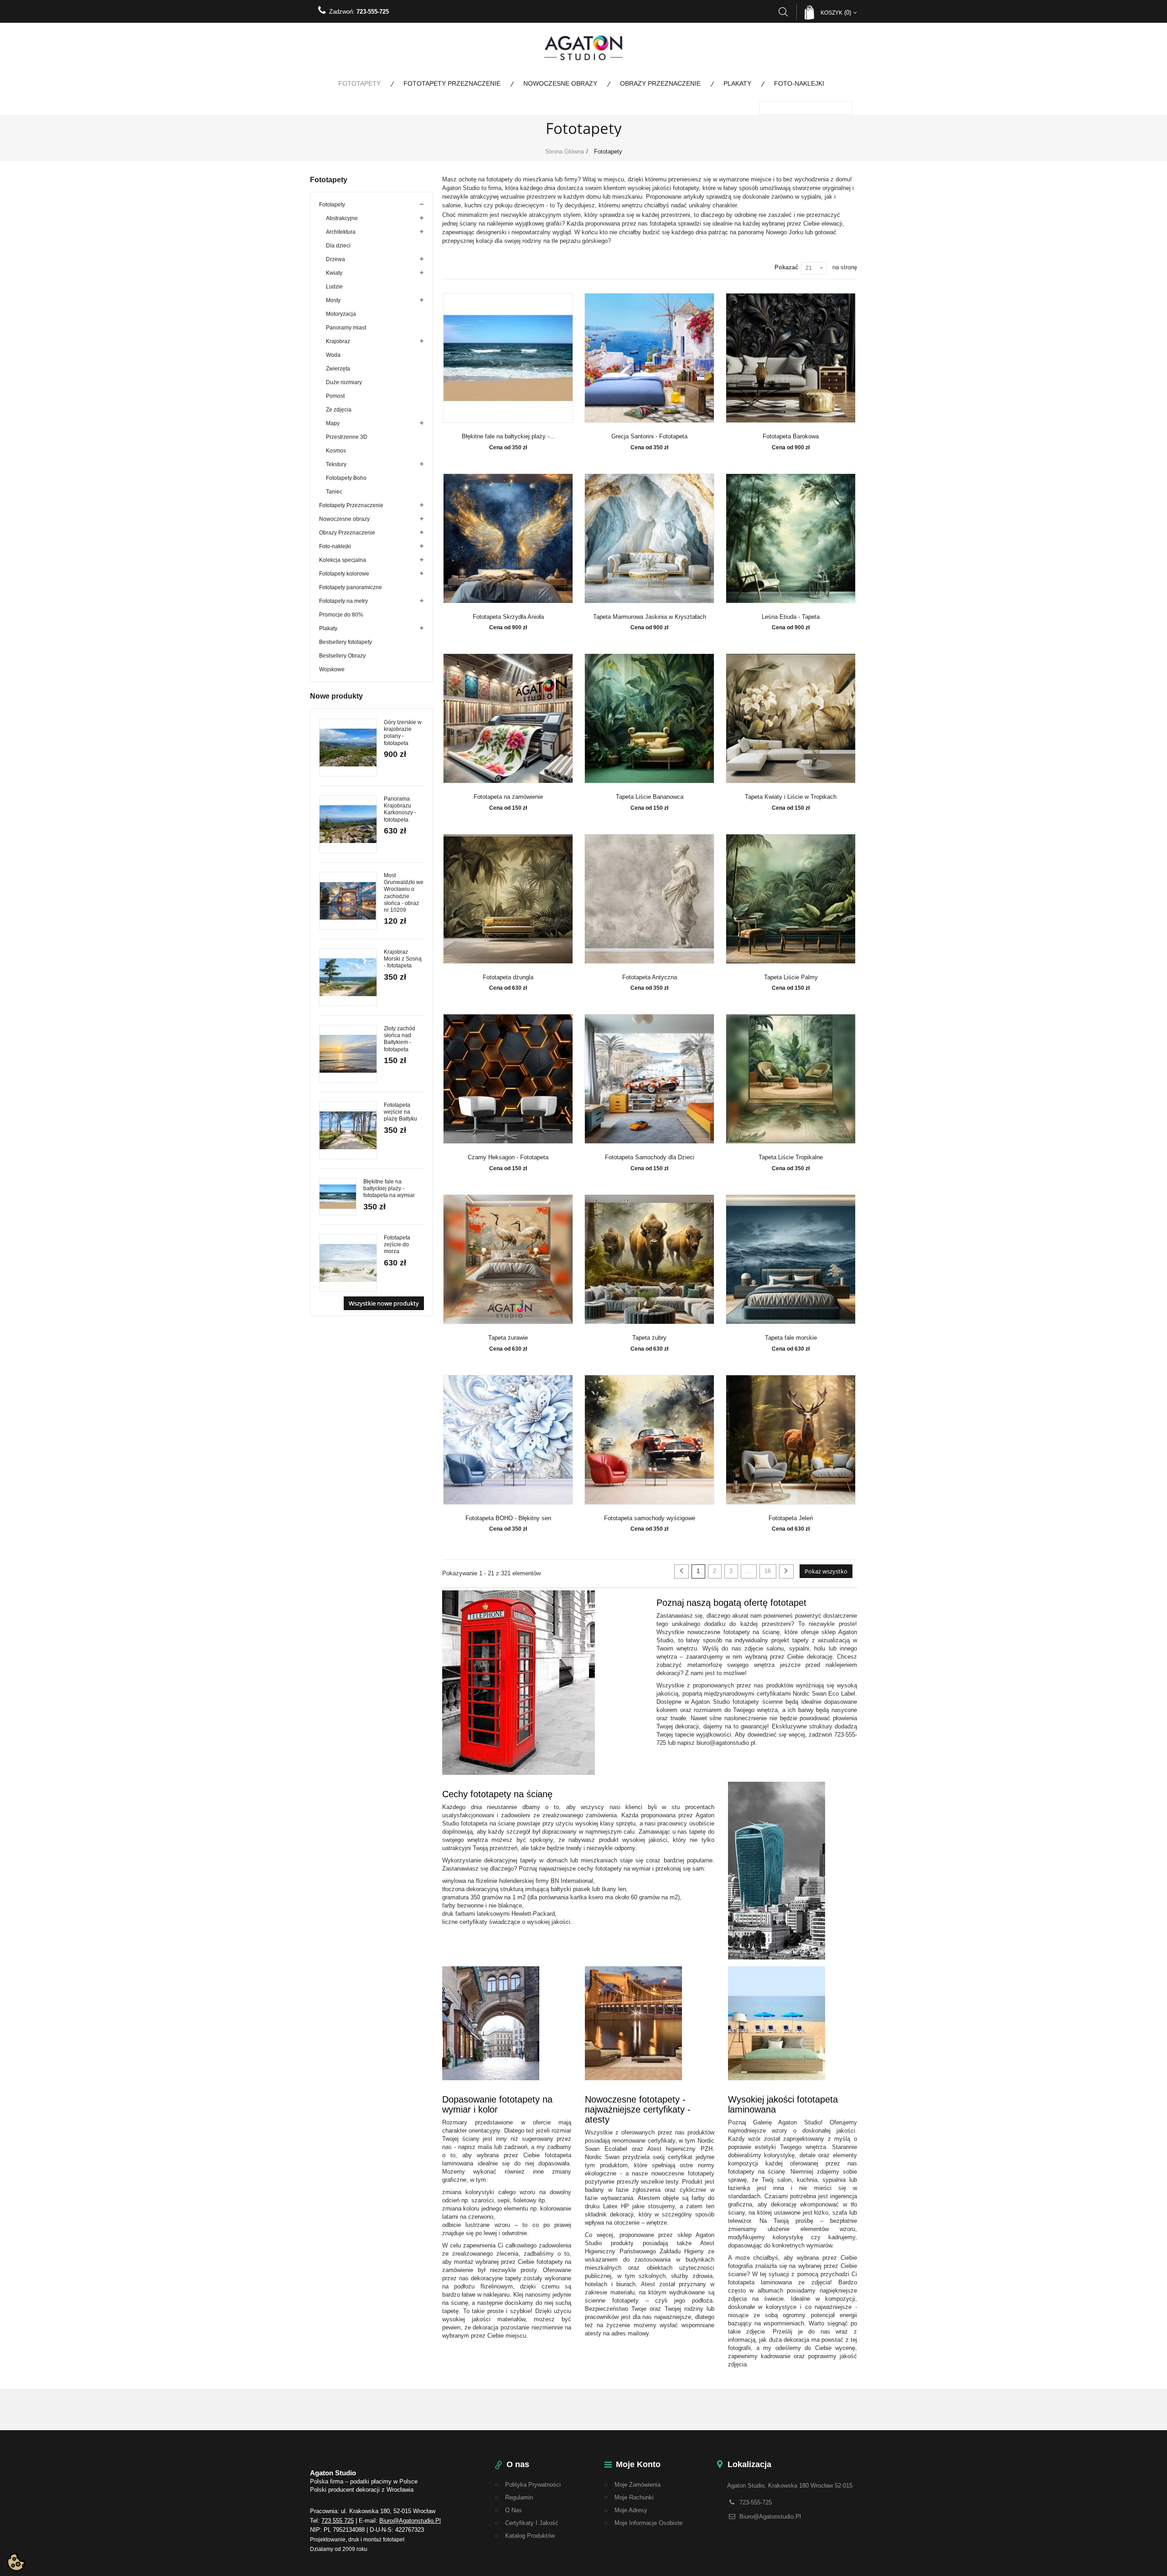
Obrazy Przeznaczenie (660, 83)
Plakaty (737, 83)
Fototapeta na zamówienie (508, 797)
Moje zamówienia (638, 2485)
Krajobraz (338, 341)
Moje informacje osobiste (648, 2523)
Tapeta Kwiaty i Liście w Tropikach (791, 797)
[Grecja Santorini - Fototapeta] (650, 358)
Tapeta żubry (649, 1338)
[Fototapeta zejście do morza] (348, 1263)
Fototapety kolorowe (344, 574)
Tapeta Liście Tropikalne (791, 1157)
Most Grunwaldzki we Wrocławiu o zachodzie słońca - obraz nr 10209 (404, 893)
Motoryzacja (341, 314)
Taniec (334, 492)
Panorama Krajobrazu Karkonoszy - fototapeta (400, 809)
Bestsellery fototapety (346, 642)
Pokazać (786, 267)
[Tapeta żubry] (650, 1259)
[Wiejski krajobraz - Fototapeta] (348, 824)
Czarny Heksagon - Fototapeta (508, 1157)
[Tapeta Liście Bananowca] (650, 718)
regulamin (519, 2497)
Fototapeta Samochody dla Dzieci (650, 1157)
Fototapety (359, 83)
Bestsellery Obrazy (342, 656)
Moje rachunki (634, 2497)
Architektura (341, 232)
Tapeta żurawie (508, 1338)
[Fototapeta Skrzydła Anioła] (508, 538)
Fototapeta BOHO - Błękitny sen (508, 1518)
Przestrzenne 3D (347, 437)
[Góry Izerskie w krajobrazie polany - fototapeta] (348, 748)
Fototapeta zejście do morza (397, 1244)
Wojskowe (332, 669)
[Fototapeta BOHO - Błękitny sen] (508, 1440)
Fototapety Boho (346, 478)
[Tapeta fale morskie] (791, 1259)
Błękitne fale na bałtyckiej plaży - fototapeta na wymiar (389, 1188)
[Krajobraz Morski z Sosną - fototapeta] (348, 977)
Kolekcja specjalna (343, 560)
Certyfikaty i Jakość (532, 2523)
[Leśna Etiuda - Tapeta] (791, 538)
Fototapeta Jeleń (791, 1518)
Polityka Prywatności (533, 2485)
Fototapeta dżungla (508, 977)
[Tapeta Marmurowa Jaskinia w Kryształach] (650, 538)
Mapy (333, 423)
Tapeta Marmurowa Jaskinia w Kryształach (650, 617)
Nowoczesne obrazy (560, 83)
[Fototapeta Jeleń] (791, 1440)
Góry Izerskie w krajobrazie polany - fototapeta (403, 733)
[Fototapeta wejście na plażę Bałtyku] (348, 1130)
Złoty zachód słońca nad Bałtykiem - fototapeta (400, 1039)
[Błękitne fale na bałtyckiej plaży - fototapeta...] (508, 358)
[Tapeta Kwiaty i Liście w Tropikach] (791, 718)
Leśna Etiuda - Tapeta (791, 617)
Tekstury (336, 464)
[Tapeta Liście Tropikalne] (791, 1079)
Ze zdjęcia (339, 410)
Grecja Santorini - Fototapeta (649, 437)
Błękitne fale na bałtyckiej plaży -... (508, 437)
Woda (333, 355)
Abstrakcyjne (342, 218)
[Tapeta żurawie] (508, 1259)
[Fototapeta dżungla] (508, 899)
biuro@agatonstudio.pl (410, 2521)
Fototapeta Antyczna (650, 977)
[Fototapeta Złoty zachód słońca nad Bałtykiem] (348, 1054)
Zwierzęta (338, 369)
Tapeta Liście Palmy (791, 977)
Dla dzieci (338, 246)
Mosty (333, 300)
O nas (514, 2510)
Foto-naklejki (799, 83)
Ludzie (334, 287)
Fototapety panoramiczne (351, 587)
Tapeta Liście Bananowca (650, 797)
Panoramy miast (346, 328)
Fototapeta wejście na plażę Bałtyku (400, 1112)
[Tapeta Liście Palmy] (791, 899)
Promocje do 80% (341, 615)
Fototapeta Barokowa (791, 437)
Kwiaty (334, 273)
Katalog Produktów (530, 2536)
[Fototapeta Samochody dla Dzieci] (650, 1079)
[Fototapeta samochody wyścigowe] (650, 1440)
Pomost (335, 396)
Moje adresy (631, 2510)
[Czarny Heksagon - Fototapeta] (508, 1079)
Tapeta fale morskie (791, 1338)
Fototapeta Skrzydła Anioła (508, 617)
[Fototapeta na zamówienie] (508, 718)
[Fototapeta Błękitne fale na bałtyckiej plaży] (338, 1197)
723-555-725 (373, 12)
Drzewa (336, 259)
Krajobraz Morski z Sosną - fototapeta (403, 959)
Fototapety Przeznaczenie (452, 83)
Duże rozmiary (344, 382)
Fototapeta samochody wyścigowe (650, 1518)
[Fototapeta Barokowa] (791, 358)
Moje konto (638, 2464)
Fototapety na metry (343, 601)
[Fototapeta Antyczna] (650, 899)
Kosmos (336, 451)
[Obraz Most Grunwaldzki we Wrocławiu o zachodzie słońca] (348, 901)
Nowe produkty (336, 696)
